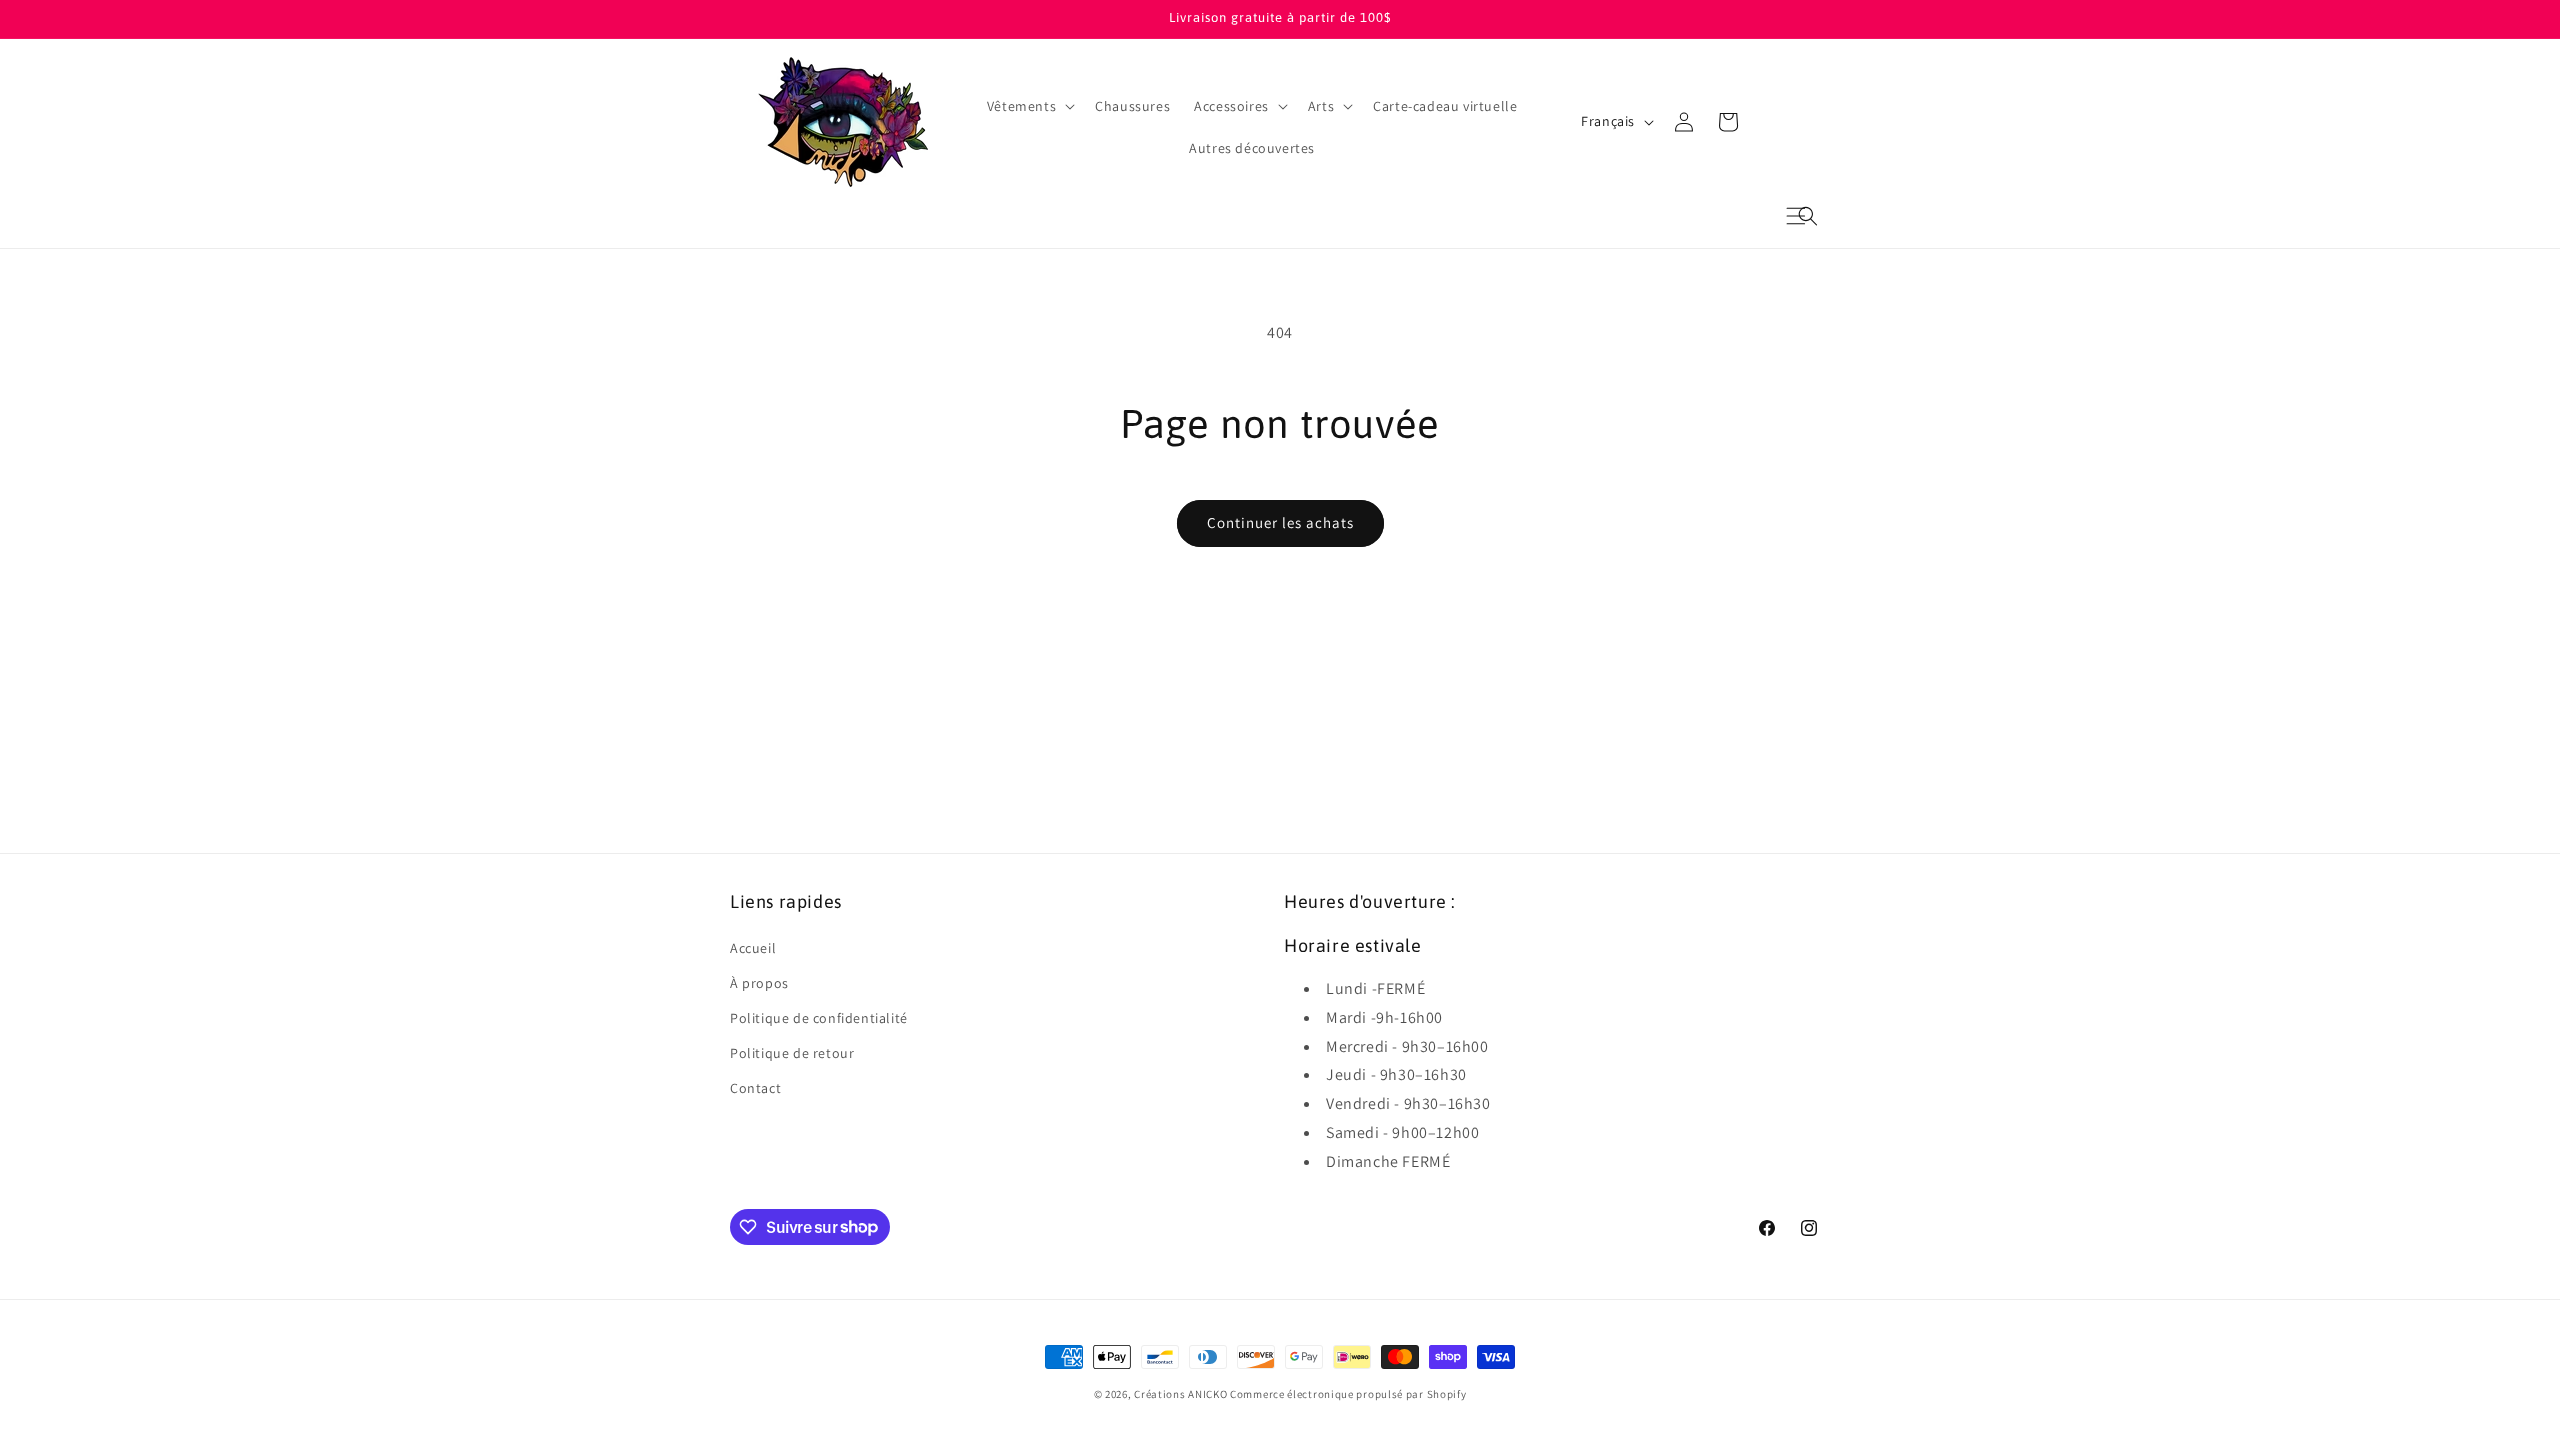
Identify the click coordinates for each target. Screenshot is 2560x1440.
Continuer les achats (1280, 522)
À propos (759, 983)
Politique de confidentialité (819, 1018)
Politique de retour (792, 1053)
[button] (1808, 216)
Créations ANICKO (1180, 1394)
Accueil (753, 948)
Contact (755, 1088)
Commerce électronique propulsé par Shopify (1348, 1394)
